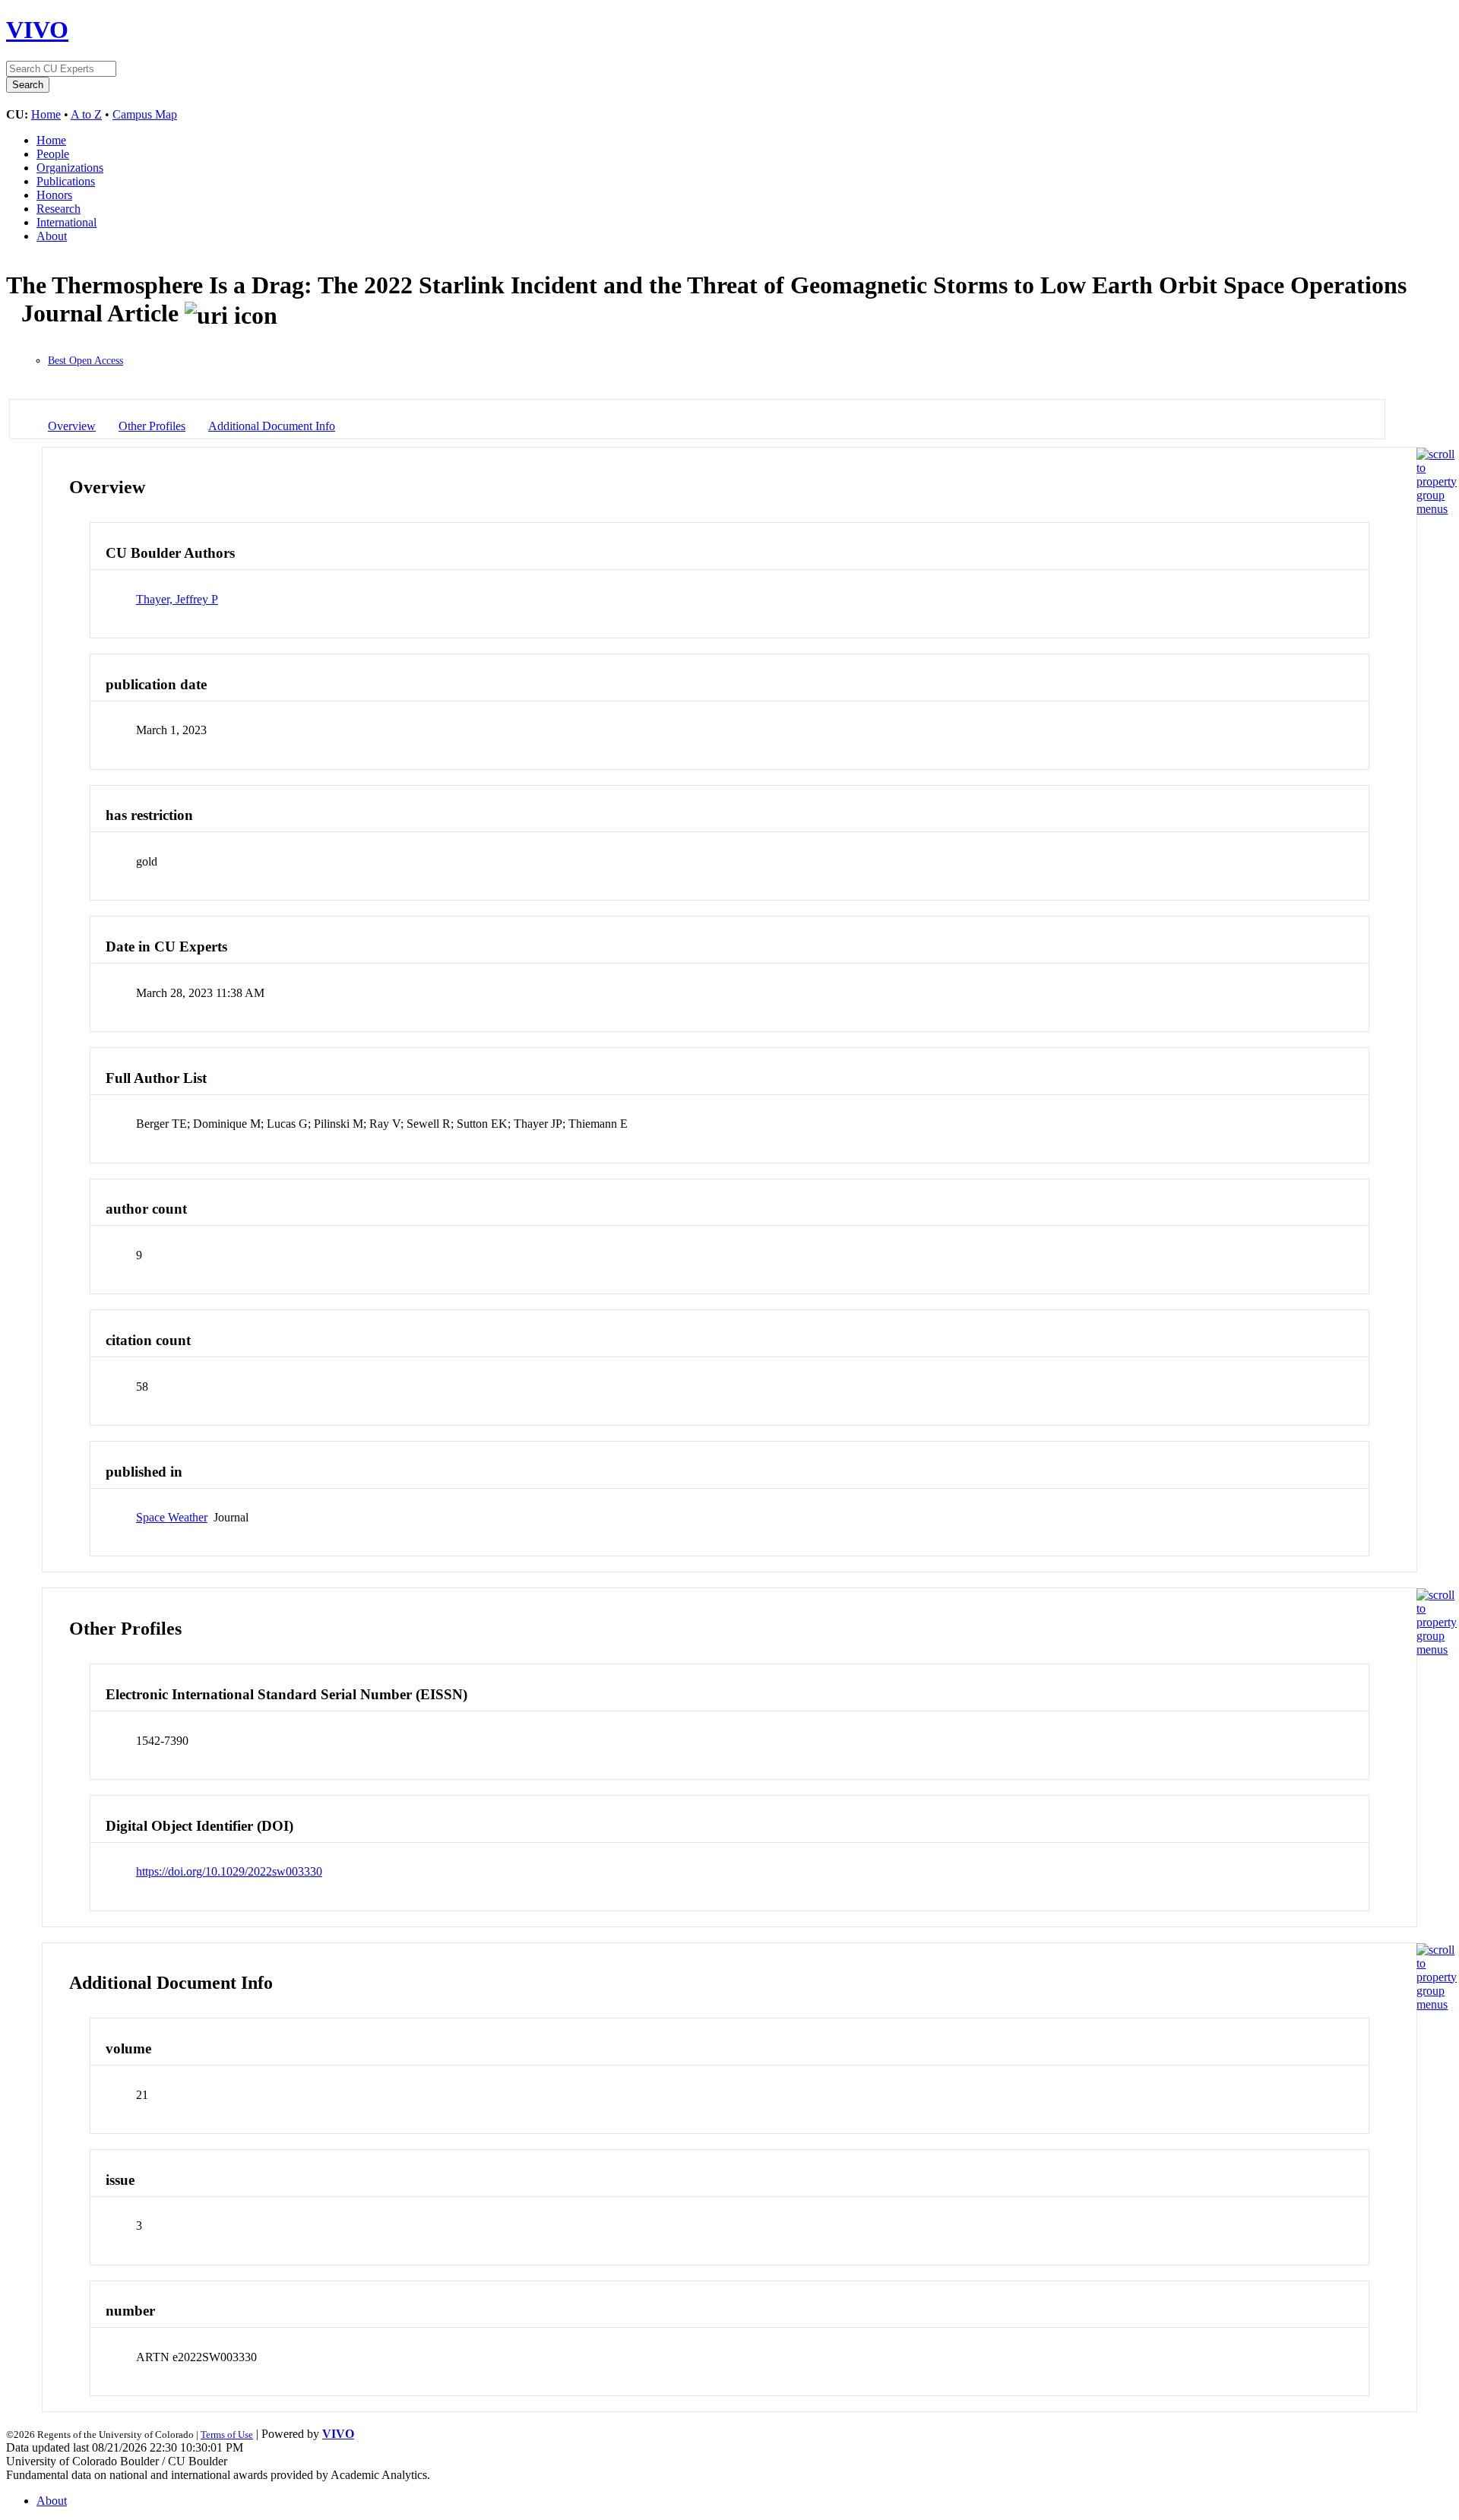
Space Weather (172, 1517)
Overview (72, 426)
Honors (54, 195)
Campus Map (145, 114)
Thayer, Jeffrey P (177, 599)
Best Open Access (85, 361)
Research (59, 209)
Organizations (70, 168)
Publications (66, 181)
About (52, 236)
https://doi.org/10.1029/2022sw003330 (229, 1871)
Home (46, 114)
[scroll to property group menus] (1437, 509)
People (53, 154)
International (66, 222)
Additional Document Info (272, 426)
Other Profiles (152, 426)
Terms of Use (227, 2435)
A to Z (86, 114)
